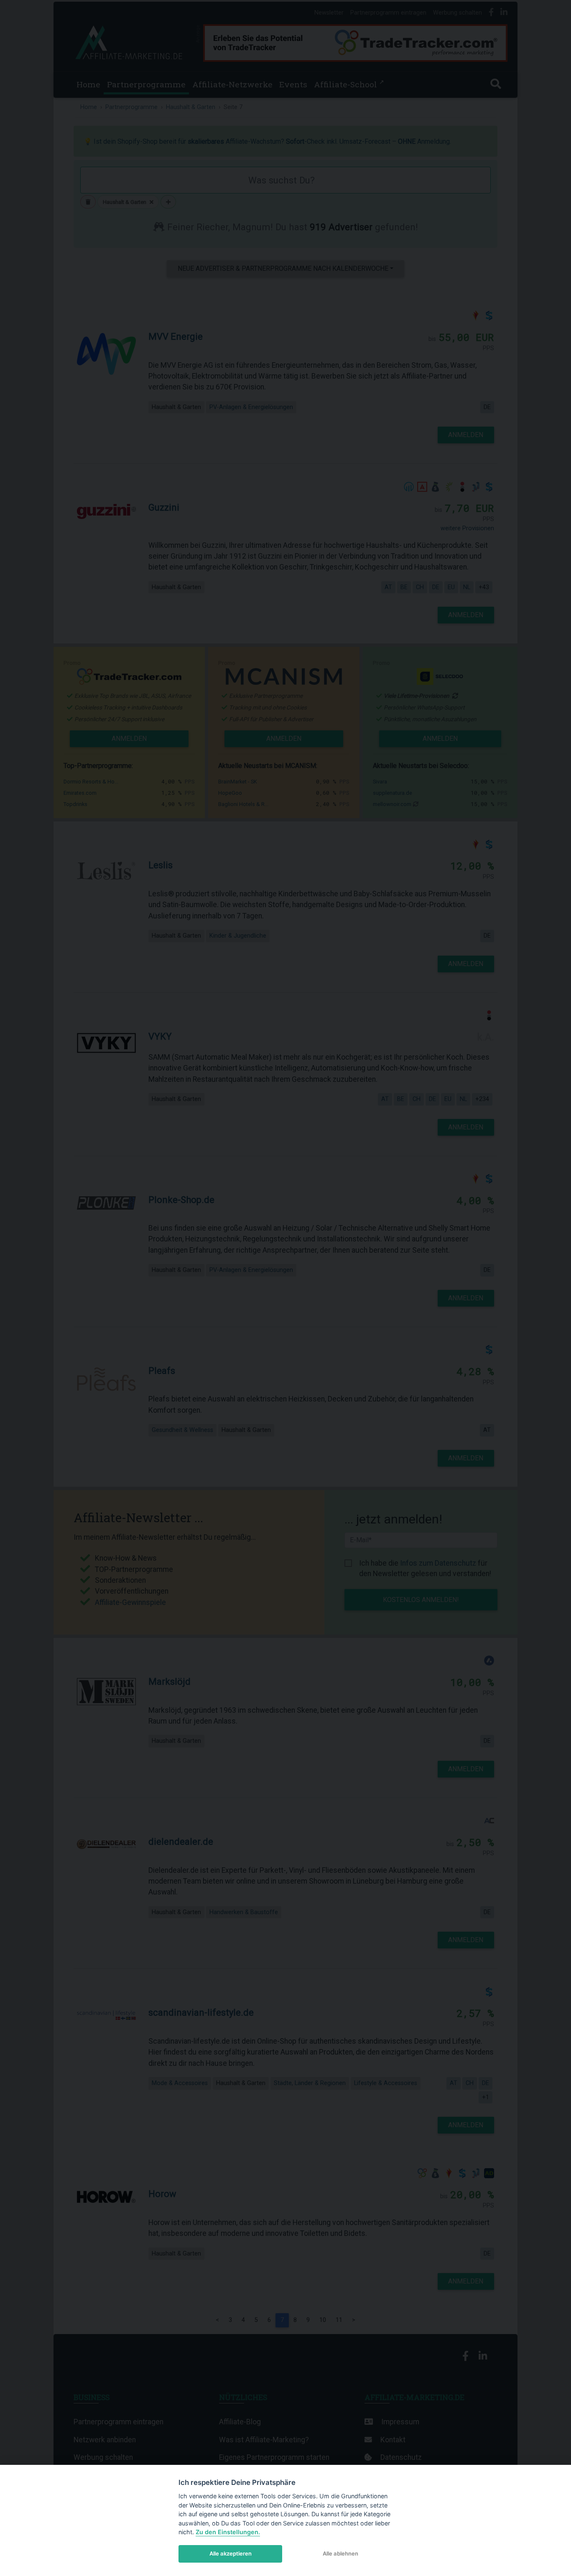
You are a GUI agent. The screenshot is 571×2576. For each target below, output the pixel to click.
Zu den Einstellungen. (228, 2532)
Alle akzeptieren (231, 2553)
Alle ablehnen (340, 2553)
